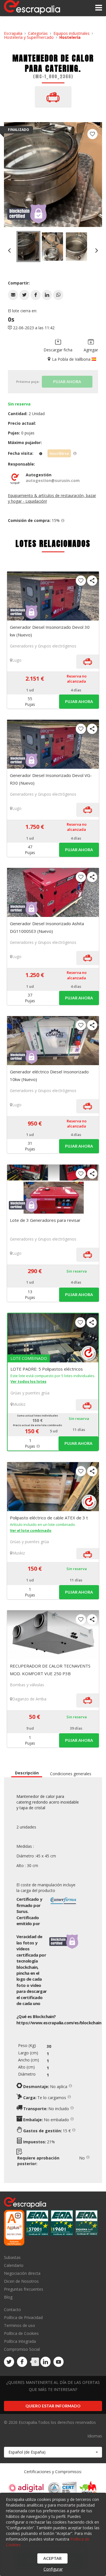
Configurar (53, 2569)
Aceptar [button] (52, 2558)
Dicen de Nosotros (21, 2281)
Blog (8, 2297)
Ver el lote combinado (31, 1530)
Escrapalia (13, 33)
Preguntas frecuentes (24, 2289)
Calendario (14, 2265)
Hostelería (70, 37)
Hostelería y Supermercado (29, 37)
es (59, 2023)
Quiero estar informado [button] (53, 2406)
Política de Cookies (21, 2333)
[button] (13, 295)
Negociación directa (22, 2273)
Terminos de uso (20, 2325)
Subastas (12, 2258)
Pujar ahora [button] (79, 701)
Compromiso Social (22, 2349)
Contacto (12, 2310)
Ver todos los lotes (28, 1381)
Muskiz (19, 1404)
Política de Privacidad (23, 2317)
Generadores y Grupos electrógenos (43, 646)
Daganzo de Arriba (29, 1699)
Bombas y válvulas (27, 1685)
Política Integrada (20, 2341)
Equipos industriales (72, 33)
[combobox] (53, 2452)
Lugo (17, 660)
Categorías (38, 33)
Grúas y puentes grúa (30, 1393)
